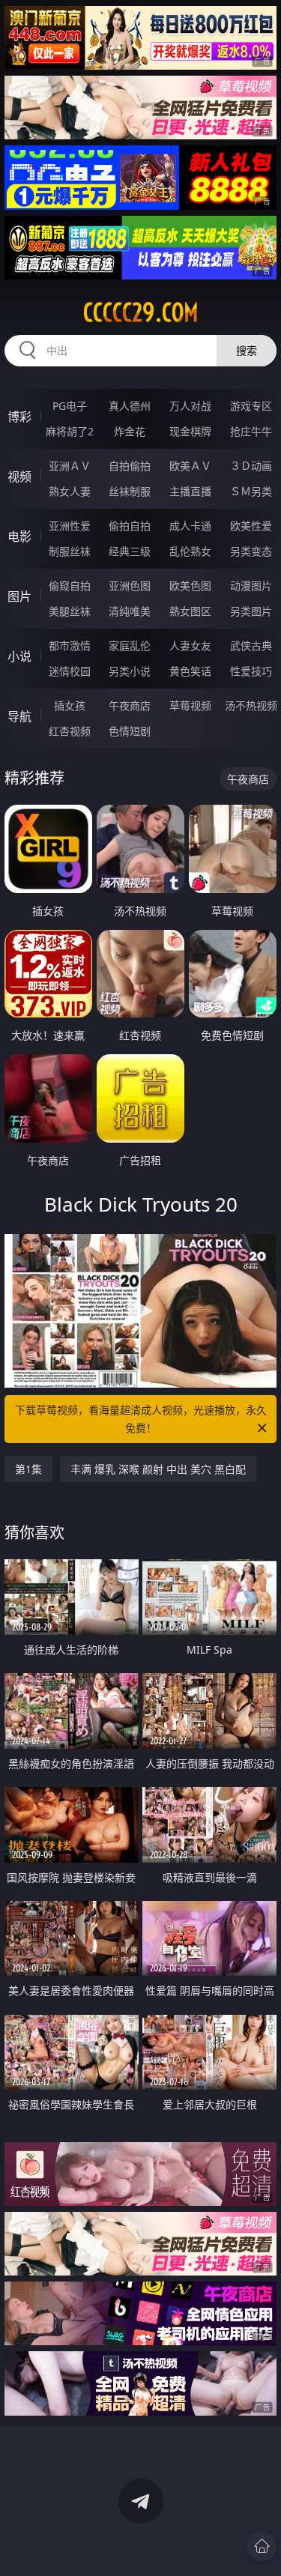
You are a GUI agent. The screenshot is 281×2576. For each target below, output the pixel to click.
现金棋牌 (190, 431)
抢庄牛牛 (251, 431)
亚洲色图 (130, 586)
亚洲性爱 (70, 526)
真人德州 (130, 406)
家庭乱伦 (130, 645)
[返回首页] (262, 2546)
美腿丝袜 (70, 611)
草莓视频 (190, 705)
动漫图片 (251, 586)
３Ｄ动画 (251, 466)
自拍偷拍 (130, 466)
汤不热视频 (251, 705)
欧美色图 (190, 586)
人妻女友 (190, 645)
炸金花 (130, 431)
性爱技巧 (251, 671)
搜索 (247, 350)
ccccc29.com (141, 312)
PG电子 (70, 406)
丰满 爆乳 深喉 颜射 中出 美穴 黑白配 (158, 1469)
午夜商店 (130, 705)
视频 (19, 477)
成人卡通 (190, 526)
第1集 (28, 1469)
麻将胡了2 (70, 431)
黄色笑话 (190, 671)
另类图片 (251, 611)
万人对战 (190, 406)
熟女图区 (190, 611)
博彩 (19, 417)
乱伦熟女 (190, 551)
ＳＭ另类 (251, 491)
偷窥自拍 (70, 586)
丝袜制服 (130, 491)
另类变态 (251, 551)
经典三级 (130, 551)
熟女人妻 (70, 491)
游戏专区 (251, 406)
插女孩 (70, 705)
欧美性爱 (251, 526)
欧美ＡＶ (190, 466)
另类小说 (130, 671)
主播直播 (190, 491)
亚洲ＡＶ (70, 466)
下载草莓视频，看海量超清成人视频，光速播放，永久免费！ (141, 1419)
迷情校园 (70, 671)
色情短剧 (130, 731)
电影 (19, 536)
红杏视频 (70, 731)
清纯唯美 (130, 611)
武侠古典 (251, 645)
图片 (19, 596)
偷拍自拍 (130, 526)
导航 (19, 716)
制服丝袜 (70, 551)
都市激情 (70, 645)
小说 (19, 656)
